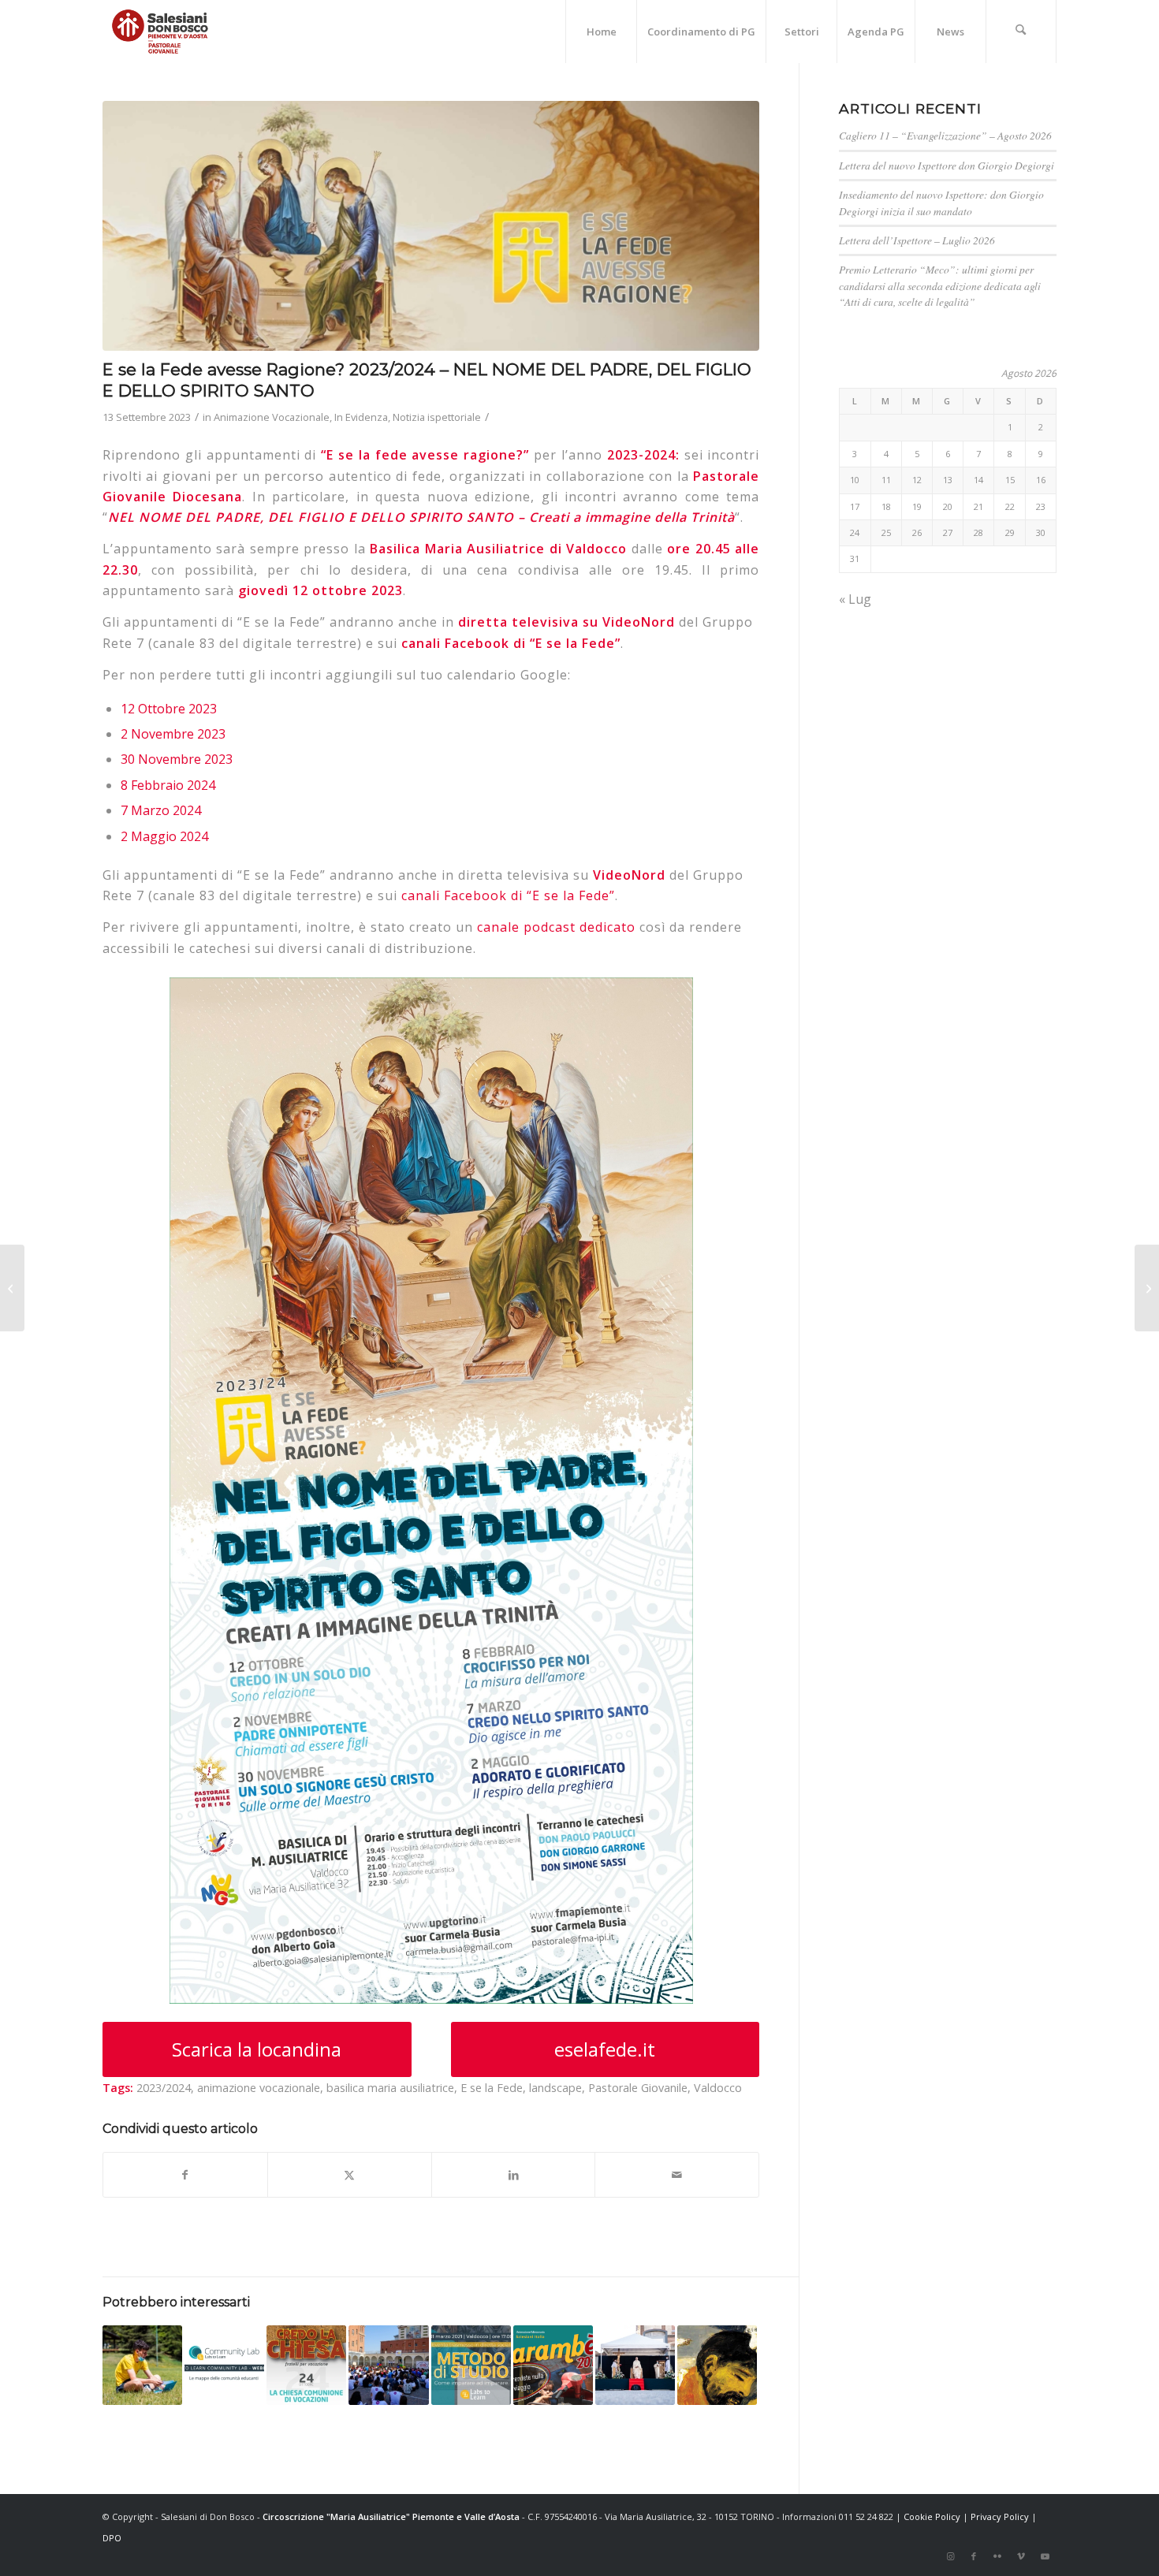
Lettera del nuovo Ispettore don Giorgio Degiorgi (947, 165)
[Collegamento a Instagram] (950, 2556)
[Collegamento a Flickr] (997, 2556)
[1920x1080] (431, 226)
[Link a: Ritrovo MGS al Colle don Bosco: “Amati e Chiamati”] (388, 2365)
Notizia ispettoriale (437, 417)
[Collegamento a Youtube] (1045, 2556)
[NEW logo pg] (160, 32)
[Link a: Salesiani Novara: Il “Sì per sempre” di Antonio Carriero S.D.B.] (635, 2365)
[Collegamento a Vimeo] (1021, 2556)
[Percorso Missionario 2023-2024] (1147, 1288)
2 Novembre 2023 (173, 734)
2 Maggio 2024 (164, 836)
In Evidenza (361, 417)
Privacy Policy (1000, 2516)
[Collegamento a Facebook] (974, 2556)
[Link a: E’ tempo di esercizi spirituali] (717, 2365)
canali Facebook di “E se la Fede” (511, 643)
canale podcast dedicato (556, 927)
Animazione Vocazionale (272, 417)
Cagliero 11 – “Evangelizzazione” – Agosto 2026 (945, 135)
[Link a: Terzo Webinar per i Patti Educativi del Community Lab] (224, 2365)
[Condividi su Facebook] (185, 2175)
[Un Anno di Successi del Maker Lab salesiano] (12, 1288)
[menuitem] (601, 32)
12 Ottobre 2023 (169, 709)
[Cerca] (1021, 32)
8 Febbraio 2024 (168, 785)
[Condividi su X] (350, 2175)
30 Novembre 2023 (177, 759)
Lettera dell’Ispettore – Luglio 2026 (917, 240)
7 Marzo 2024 (161, 810)
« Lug (855, 599)
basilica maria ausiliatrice (390, 2088)
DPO (112, 2538)
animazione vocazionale (259, 2088)
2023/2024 (164, 2088)
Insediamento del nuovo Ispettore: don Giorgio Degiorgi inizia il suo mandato (941, 202)
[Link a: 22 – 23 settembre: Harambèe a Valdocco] (553, 2365)
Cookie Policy (932, 2516)
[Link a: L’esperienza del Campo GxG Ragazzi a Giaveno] (142, 2365)
